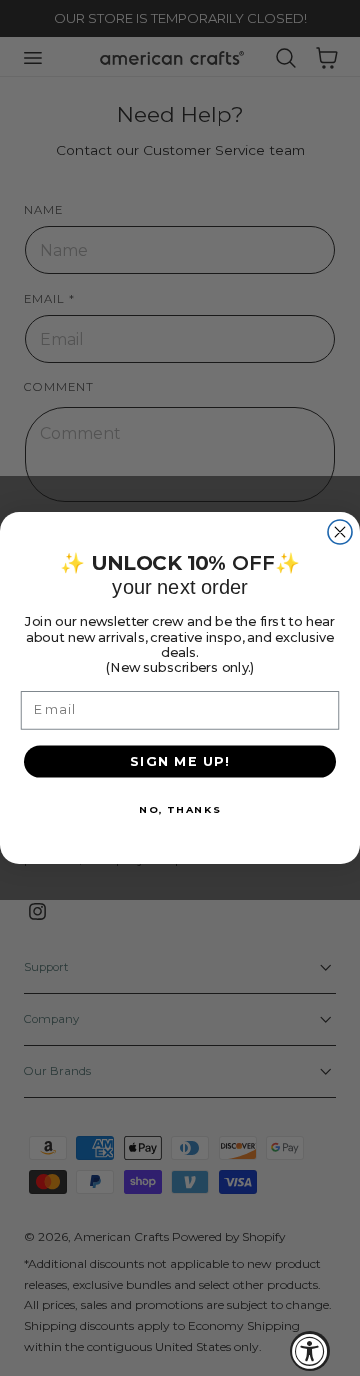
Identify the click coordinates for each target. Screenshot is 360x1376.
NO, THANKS (180, 809)
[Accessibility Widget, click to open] (310, 1351)
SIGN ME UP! (180, 760)
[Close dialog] (340, 532)
